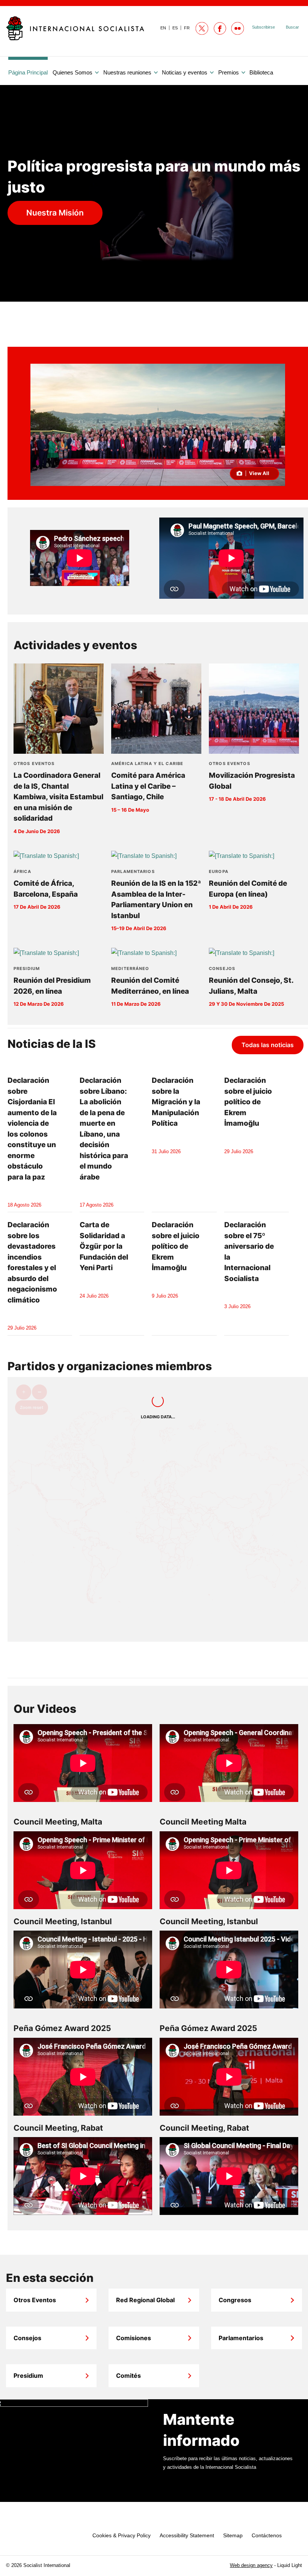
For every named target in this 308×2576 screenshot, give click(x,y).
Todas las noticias (268, 1045)
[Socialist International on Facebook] (220, 28)
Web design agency (251, 2565)
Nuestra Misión (55, 213)
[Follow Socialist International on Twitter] (202, 28)
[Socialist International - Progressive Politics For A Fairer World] (75, 28)
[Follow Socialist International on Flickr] (238, 28)
